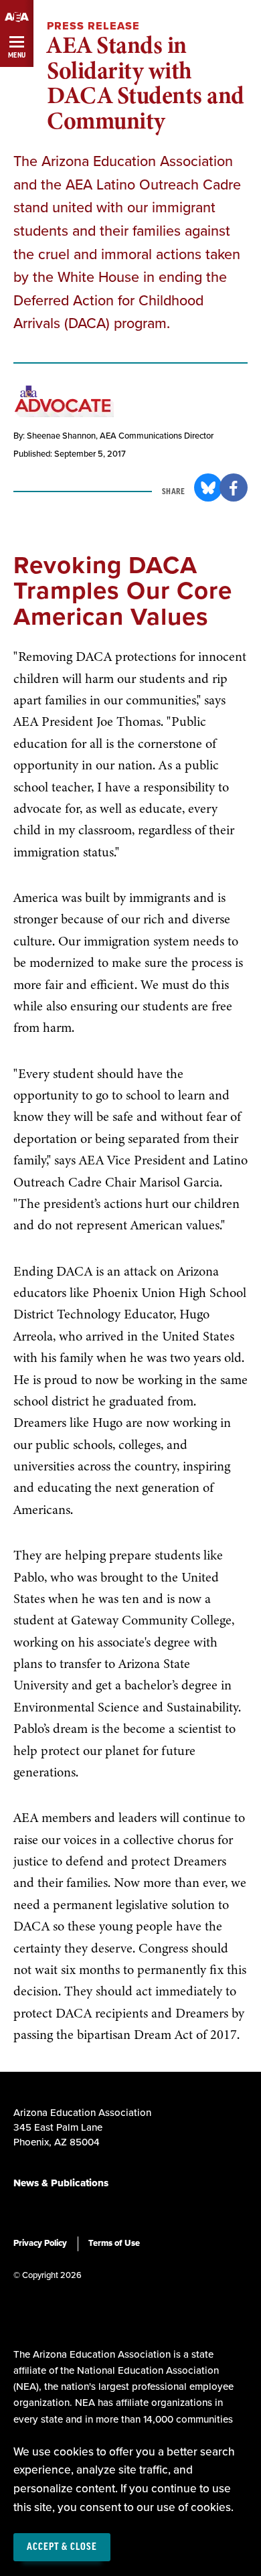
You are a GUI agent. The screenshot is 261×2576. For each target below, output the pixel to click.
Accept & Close (62, 2547)
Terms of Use (114, 2243)
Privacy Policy (40, 2243)
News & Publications (61, 2183)
